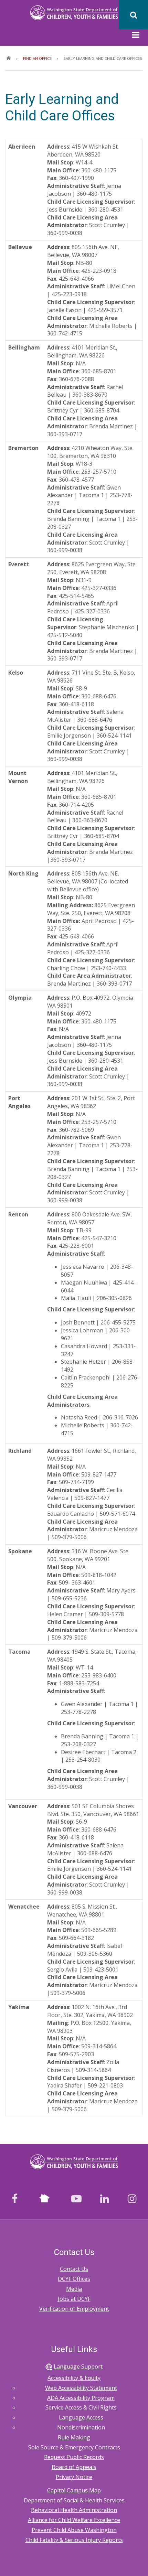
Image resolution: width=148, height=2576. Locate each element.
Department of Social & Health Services (74, 2500)
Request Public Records (74, 2457)
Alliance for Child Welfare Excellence (74, 2520)
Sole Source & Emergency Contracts (74, 2447)
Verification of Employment (74, 2309)
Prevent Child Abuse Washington (74, 2530)
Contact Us (74, 2269)
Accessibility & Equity (74, 2378)
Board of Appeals (74, 2467)
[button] (136, 36)
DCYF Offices (74, 2279)
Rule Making (74, 2437)
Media (74, 2289)
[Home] (74, 12)
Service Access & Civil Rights (81, 2407)
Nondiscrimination (81, 2427)
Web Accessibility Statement (81, 2388)
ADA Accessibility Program (81, 2398)
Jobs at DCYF (74, 2299)
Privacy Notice (74, 2477)
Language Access (81, 2417)
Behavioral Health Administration (74, 2510)
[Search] (133, 15)
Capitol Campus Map (74, 2490)
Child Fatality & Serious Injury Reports (74, 2540)
